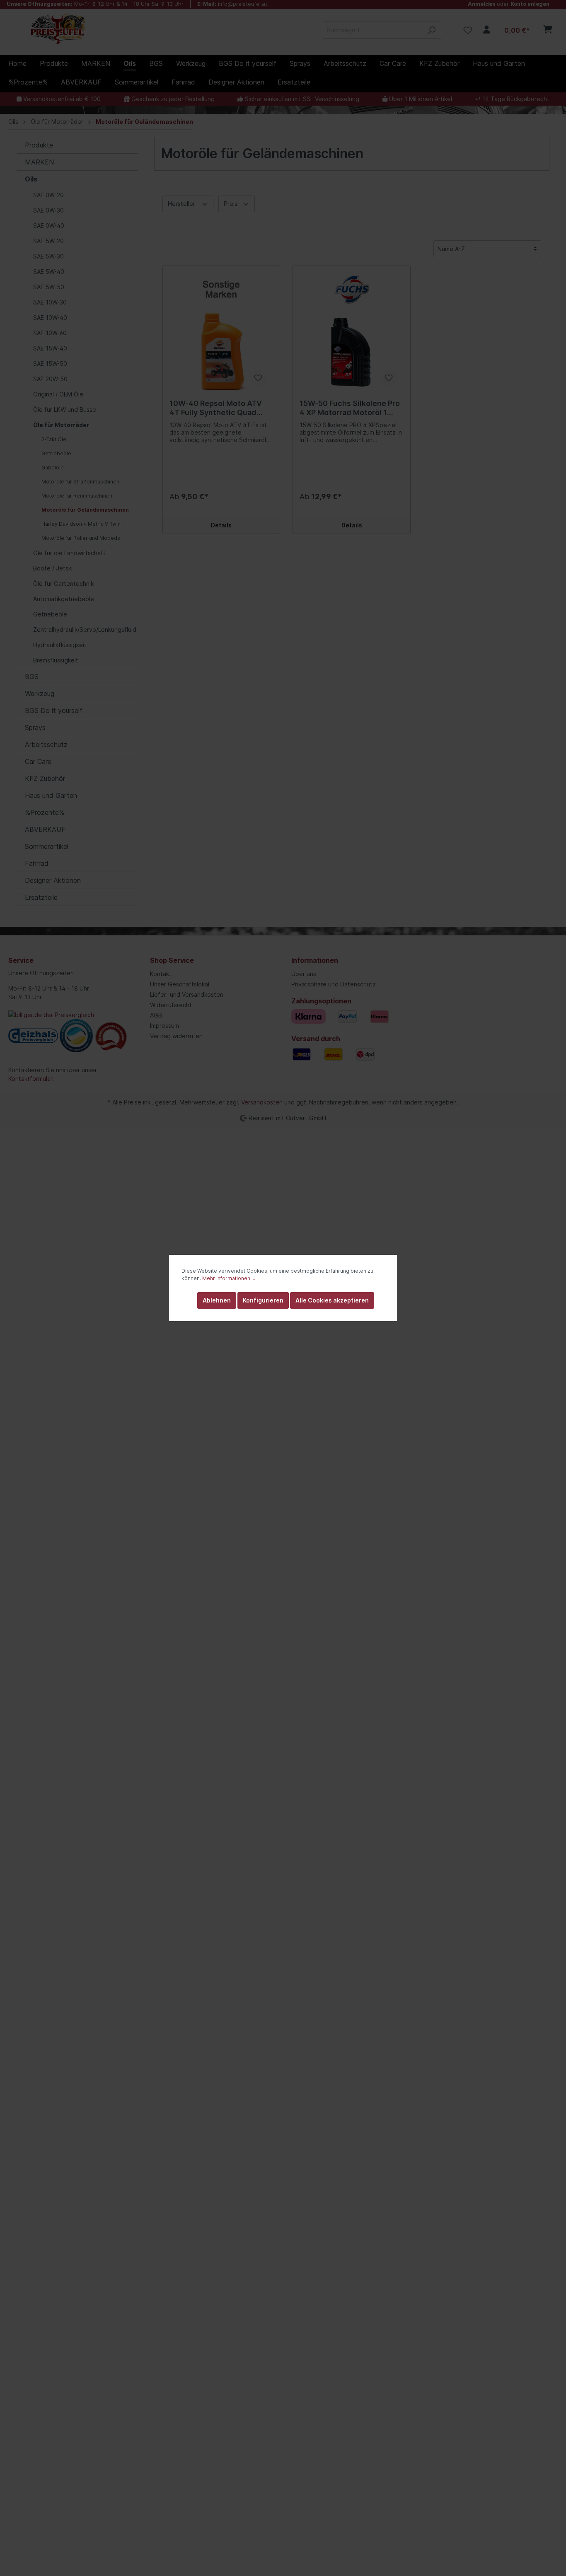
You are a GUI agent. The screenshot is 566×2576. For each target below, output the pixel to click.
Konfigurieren (263, 1300)
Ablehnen (217, 1300)
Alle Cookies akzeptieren (332, 1300)
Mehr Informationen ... (229, 1278)
